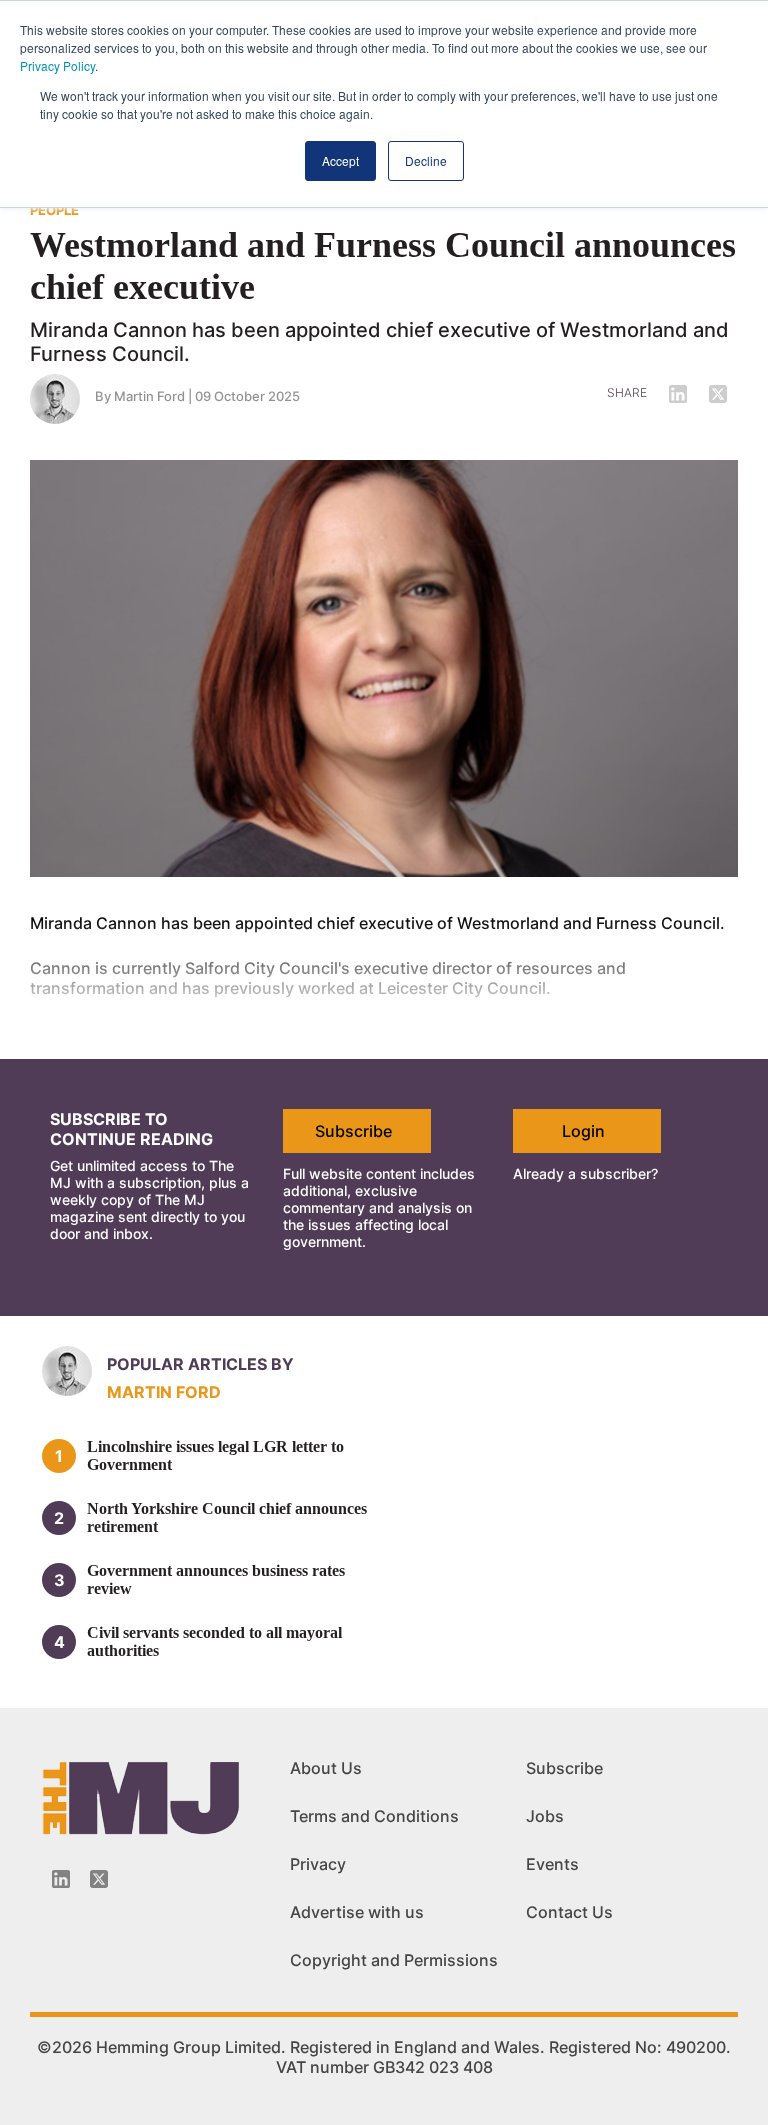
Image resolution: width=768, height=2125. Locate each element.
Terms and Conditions (374, 1816)
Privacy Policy (57, 65)
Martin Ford (149, 396)
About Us (326, 1768)
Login (583, 1131)
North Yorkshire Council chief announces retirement (227, 1517)
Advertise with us (357, 1912)
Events (552, 1864)
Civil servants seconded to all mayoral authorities (214, 1641)
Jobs (545, 1816)
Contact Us (569, 1912)
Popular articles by (200, 1364)
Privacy (318, 1864)
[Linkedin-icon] (61, 1879)
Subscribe (353, 1131)
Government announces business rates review (216, 1579)
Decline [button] (426, 160)
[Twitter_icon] (99, 1879)
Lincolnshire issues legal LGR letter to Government (215, 1455)
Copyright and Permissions (394, 1960)
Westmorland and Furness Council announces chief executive (383, 266)
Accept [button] (340, 160)
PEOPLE (54, 210)
